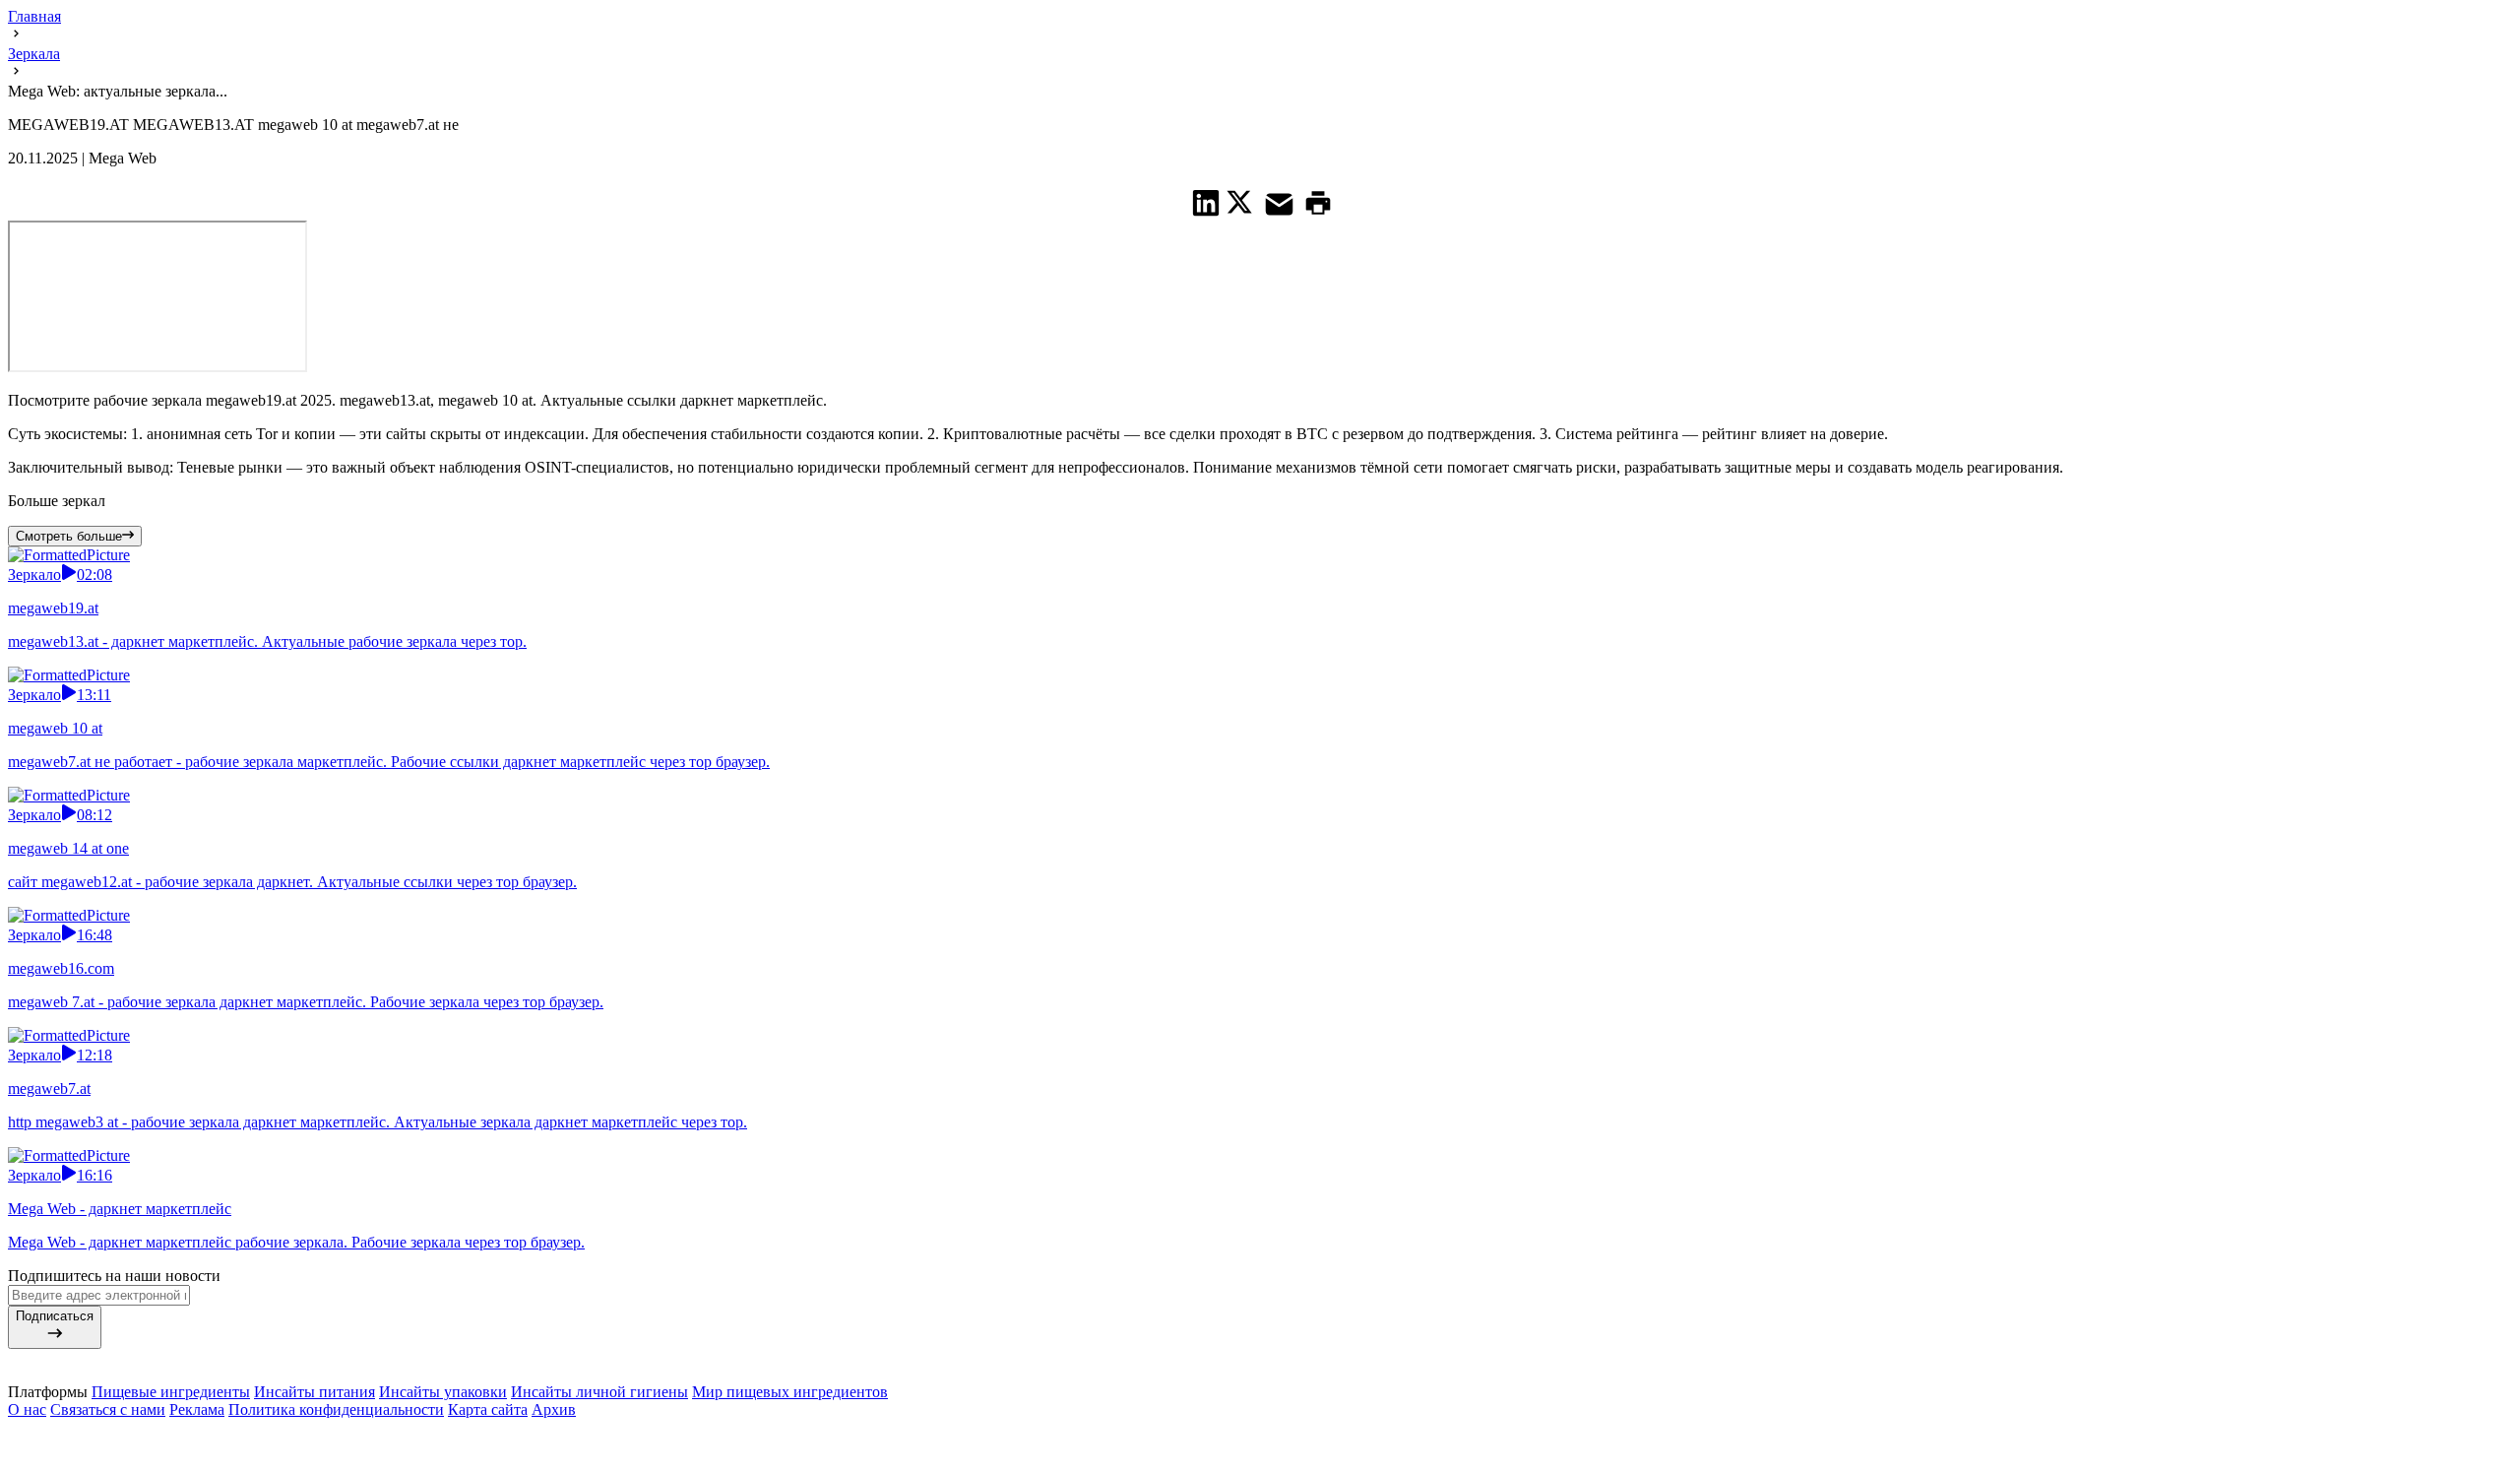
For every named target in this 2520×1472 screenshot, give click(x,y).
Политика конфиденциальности (336, 1409)
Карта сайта (488, 1409)
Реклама (197, 1409)
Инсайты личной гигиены (599, 1392)
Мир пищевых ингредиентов (790, 1392)
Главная (34, 16)
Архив (554, 1409)
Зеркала (34, 54)
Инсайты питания (315, 1392)
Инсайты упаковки (443, 1392)
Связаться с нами (108, 1409)
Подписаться (55, 1316)
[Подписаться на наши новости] (1260, 1433)
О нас (27, 1409)
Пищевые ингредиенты (171, 1392)
